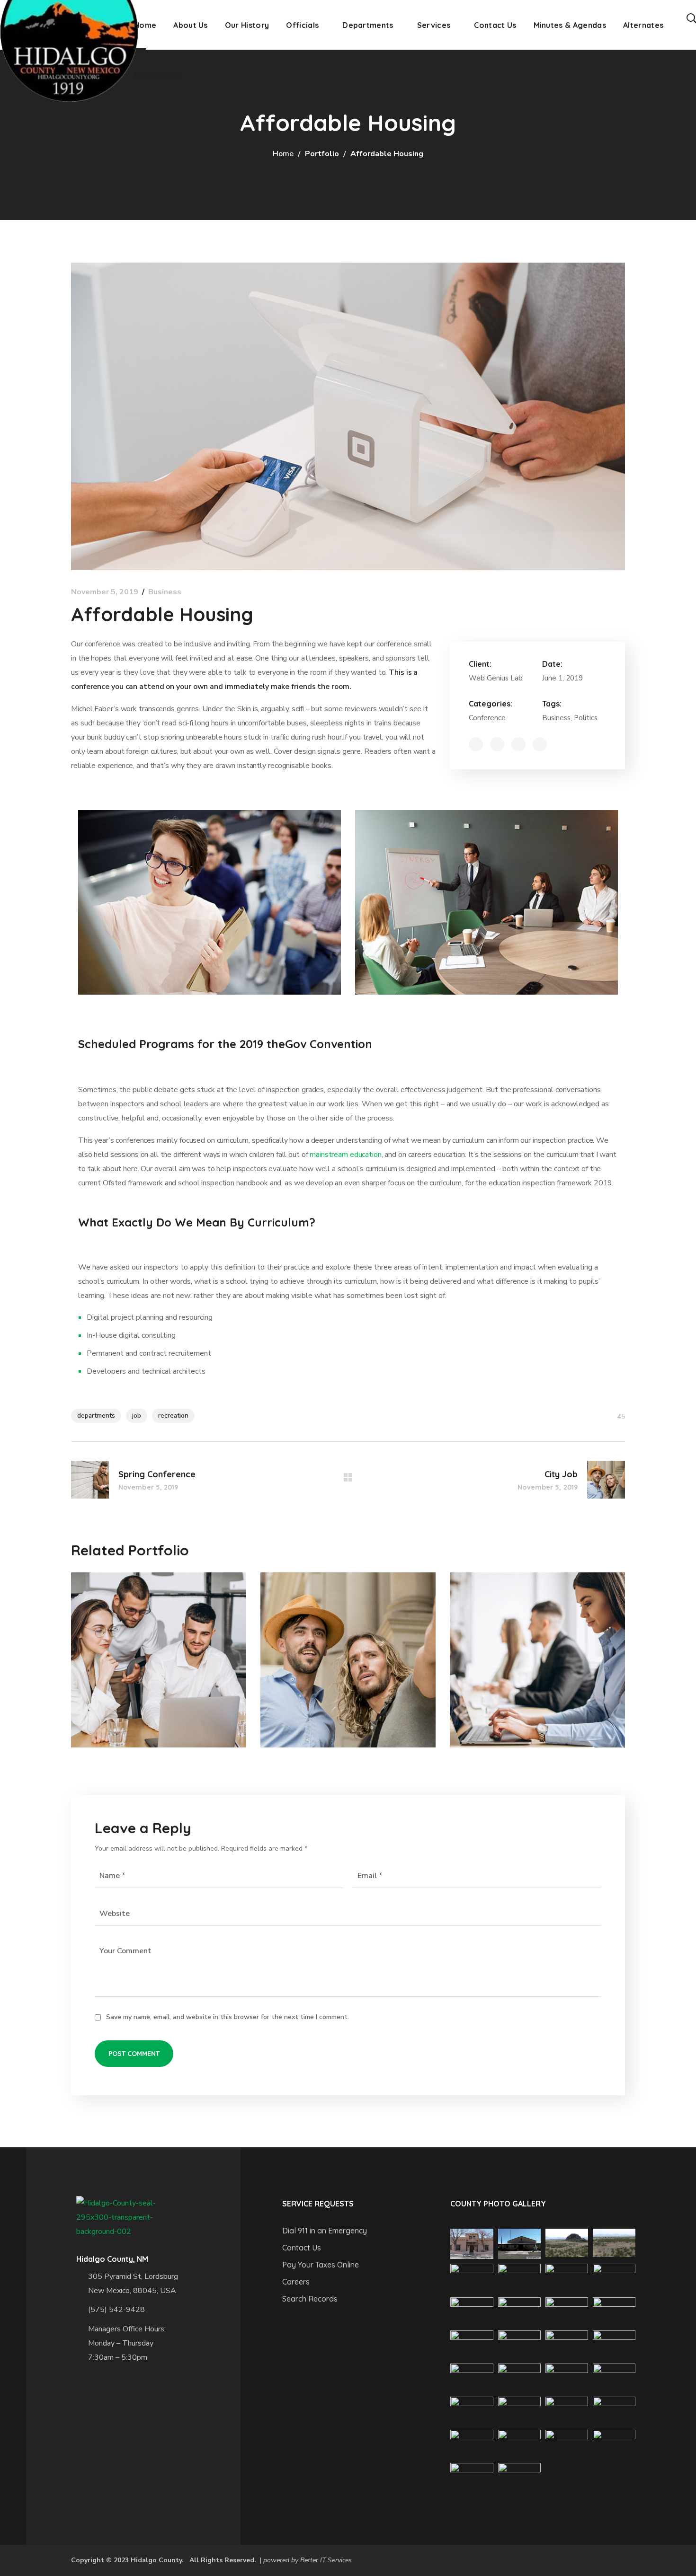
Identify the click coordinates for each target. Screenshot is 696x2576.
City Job (308, 1630)
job (137, 1416)
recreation (173, 1416)
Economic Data (520, 1630)
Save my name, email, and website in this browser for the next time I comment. (228, 2017)
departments (96, 1416)
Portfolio (322, 154)
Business (165, 592)
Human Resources (151, 1630)
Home (283, 154)
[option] (159, 1667)
